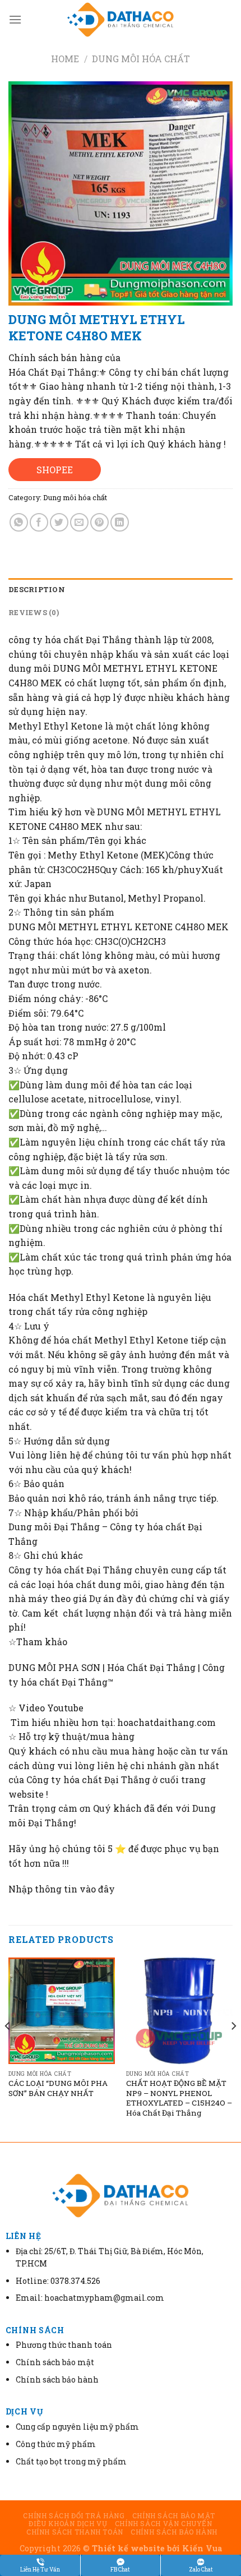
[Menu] (15, 19)
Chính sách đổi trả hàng (74, 2515)
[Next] (233, 2049)
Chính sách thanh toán (75, 2532)
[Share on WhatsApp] (19, 522)
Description (37, 589)
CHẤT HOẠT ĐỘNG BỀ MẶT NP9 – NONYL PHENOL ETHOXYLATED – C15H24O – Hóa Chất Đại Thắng (179, 2098)
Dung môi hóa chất (141, 59)
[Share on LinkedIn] (120, 522)
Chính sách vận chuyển (164, 2523)
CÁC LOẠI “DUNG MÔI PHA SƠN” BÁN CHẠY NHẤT (58, 2088)
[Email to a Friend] (79, 522)
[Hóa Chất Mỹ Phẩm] (121, 20)
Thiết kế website (128, 2548)
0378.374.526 (75, 2281)
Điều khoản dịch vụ (68, 2523)
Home (65, 59)
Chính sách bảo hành (174, 2532)
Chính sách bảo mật (174, 2515)
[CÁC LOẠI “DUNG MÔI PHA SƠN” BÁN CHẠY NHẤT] (62, 2011)
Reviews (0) (34, 612)
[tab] (121, 589)
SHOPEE (55, 470)
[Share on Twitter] (59, 522)
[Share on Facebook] (39, 522)
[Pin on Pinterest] (99, 522)
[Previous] (8, 2049)
